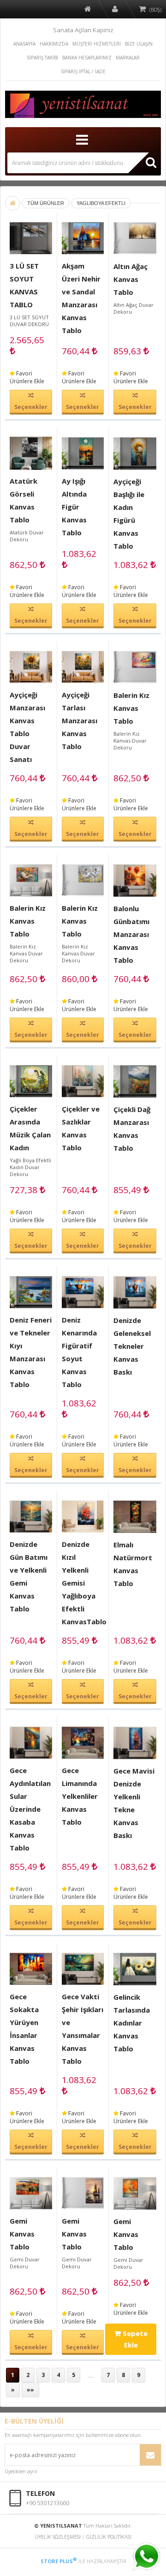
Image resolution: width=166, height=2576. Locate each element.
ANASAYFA (24, 44)
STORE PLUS (59, 2561)
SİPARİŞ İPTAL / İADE (83, 71)
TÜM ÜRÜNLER (46, 203)
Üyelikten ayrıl (21, 2471)
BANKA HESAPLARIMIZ (87, 58)
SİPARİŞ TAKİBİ (42, 58)
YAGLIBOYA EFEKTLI (101, 203)
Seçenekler (31, 407)
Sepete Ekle (134, 2339)
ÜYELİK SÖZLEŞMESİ (58, 2537)
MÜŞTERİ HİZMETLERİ (97, 44)
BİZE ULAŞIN (139, 44)
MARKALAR (128, 58)
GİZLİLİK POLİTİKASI (109, 2537)
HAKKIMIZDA (54, 44)
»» (30, 2390)
